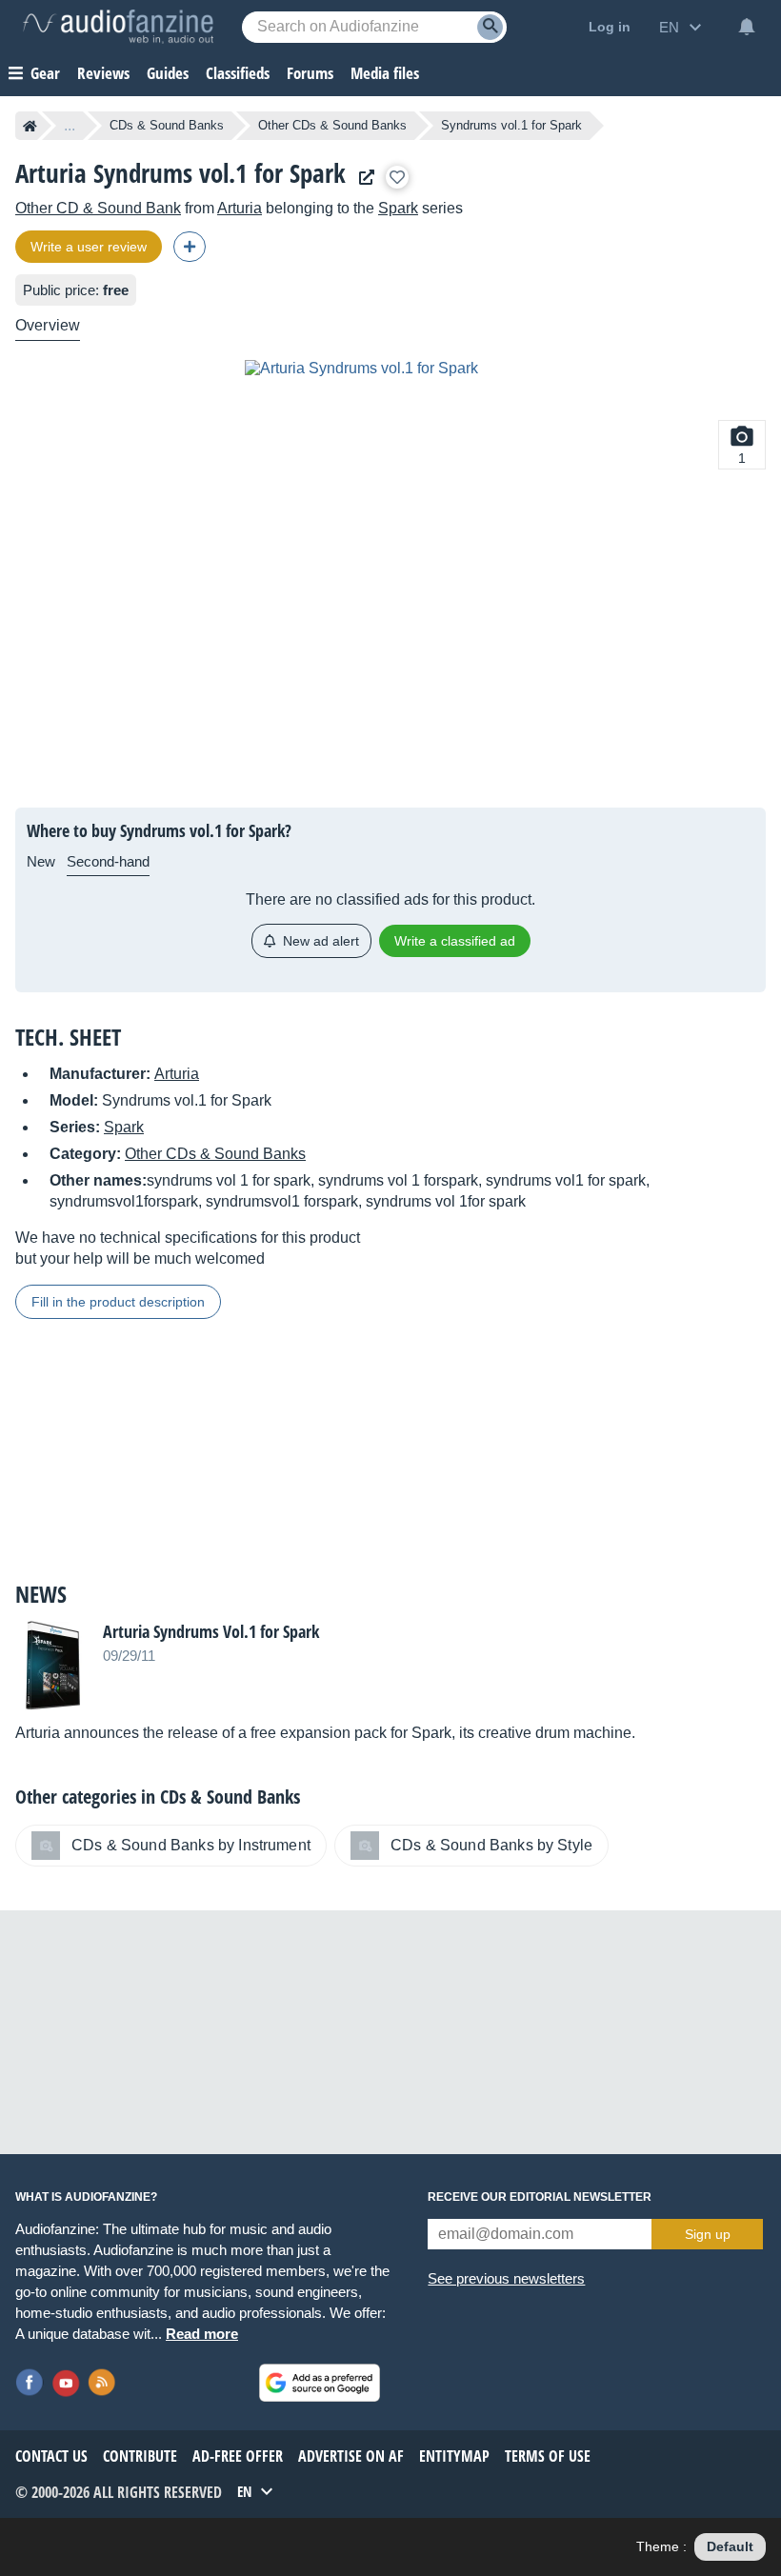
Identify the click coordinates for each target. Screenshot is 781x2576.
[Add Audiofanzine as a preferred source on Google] (320, 2383)
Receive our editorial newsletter (540, 2197)
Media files (385, 73)
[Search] (490, 27)
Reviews (103, 73)
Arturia (240, 208)
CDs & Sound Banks (167, 125)
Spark (398, 208)
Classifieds (238, 73)
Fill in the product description (118, 1302)
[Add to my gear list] (397, 177)
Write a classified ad (455, 941)
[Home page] (30, 126)
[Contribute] (190, 247)
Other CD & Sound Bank (98, 208)
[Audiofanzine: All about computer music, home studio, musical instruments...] (118, 27)
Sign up (708, 2234)
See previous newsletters (506, 2278)
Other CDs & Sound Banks (332, 125)
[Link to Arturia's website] (362, 178)
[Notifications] (747, 27)
